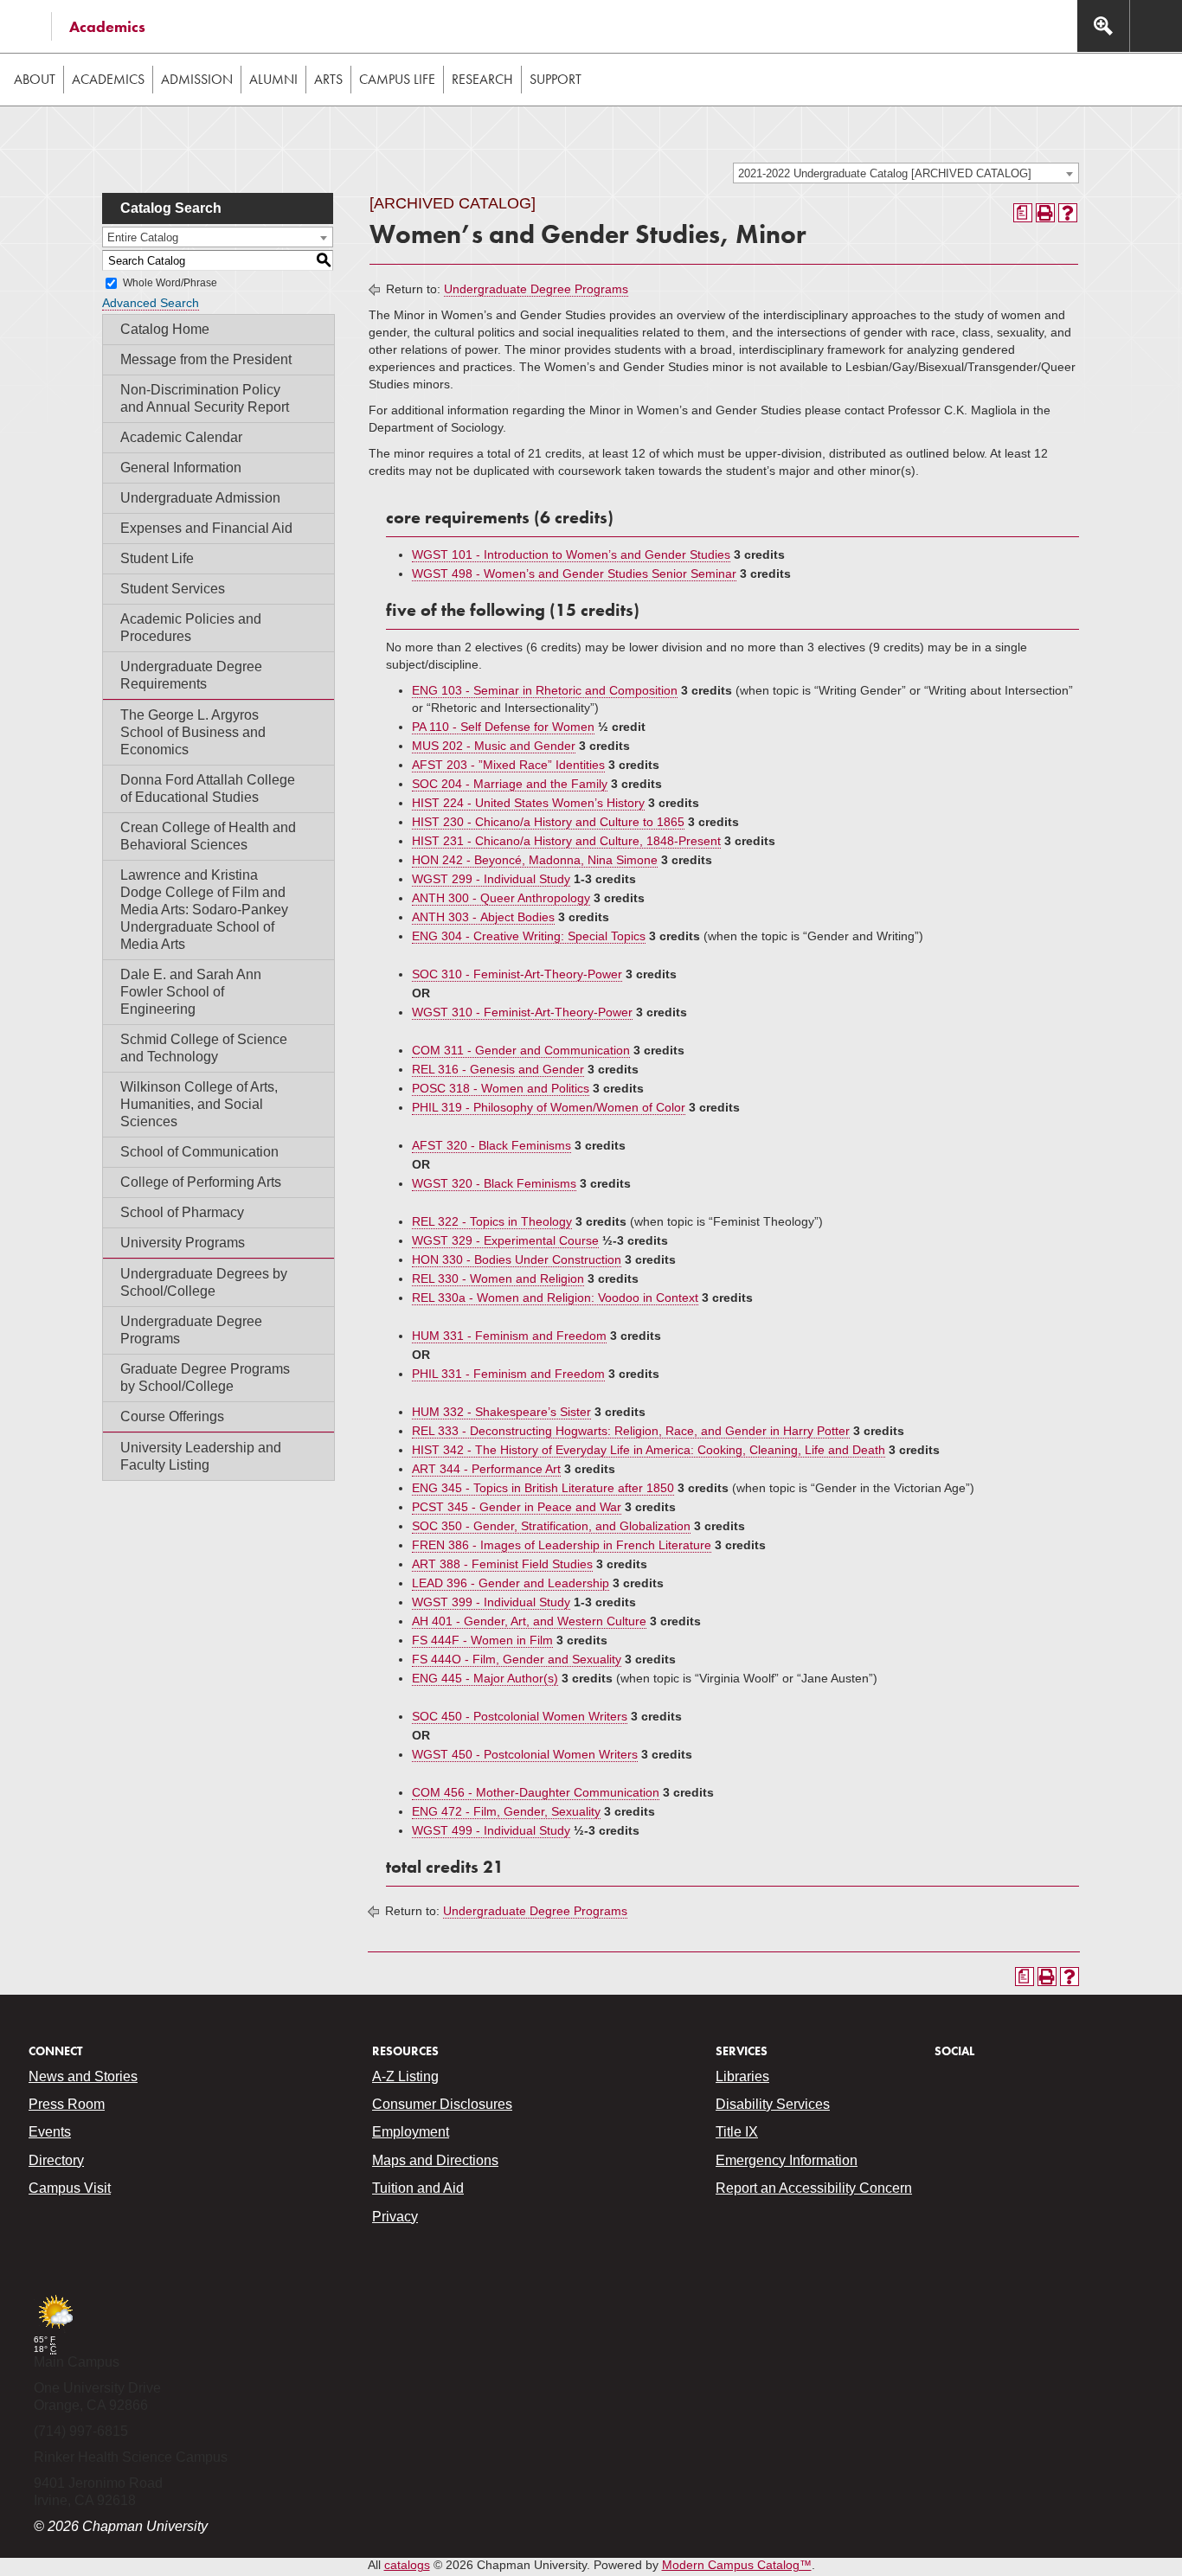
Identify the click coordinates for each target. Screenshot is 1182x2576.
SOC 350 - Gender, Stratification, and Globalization (551, 1526)
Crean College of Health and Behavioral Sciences (208, 836)
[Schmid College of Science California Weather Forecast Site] (55, 2330)
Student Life (157, 558)
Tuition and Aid (418, 2188)
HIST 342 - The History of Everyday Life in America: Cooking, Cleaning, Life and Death (649, 1450)
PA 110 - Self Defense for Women (503, 727)
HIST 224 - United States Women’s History (528, 803)
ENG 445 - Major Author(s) (485, 1678)
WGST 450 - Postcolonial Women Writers (525, 1754)
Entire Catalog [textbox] (143, 237)
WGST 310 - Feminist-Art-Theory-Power (522, 1012)
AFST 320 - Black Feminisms (491, 1145)
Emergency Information (787, 2160)
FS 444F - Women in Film (482, 1640)
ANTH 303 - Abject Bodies (483, 917)
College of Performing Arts (201, 1182)
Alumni (273, 79)
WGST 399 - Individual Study (491, 1602)
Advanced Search (151, 303)
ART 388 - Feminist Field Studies (502, 1564)
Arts (328, 79)
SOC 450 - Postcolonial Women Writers (520, 1716)
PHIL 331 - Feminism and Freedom (508, 1374)
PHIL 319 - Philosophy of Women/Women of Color (549, 1107)
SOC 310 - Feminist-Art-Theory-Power (517, 974)
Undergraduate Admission (200, 498)
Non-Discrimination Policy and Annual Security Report (205, 398)
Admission (197, 79)
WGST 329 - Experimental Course (505, 1240)
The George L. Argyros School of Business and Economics (193, 732)
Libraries (742, 2076)
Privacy (395, 2217)
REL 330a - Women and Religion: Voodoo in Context (555, 1298)
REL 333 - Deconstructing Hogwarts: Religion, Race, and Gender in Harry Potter (631, 1431)
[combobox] (906, 173)
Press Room (67, 2104)
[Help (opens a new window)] (1068, 213)
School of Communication (199, 1152)
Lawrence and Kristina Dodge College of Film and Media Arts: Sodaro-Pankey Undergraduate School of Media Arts (204, 910)
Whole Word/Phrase (170, 283)
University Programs (183, 1243)
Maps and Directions (435, 2160)
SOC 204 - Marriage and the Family (510, 784)
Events (50, 2132)
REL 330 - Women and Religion (498, 1278)
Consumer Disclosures (442, 2104)
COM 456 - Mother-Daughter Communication (536, 1792)
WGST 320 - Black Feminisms (494, 1183)
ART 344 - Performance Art (486, 1469)
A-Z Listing (405, 2076)
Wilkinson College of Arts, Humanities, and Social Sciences (199, 1104)
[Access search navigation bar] (1103, 26)
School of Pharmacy (182, 1212)
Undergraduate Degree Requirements (191, 675)
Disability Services (773, 2104)
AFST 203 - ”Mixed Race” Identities (508, 765)
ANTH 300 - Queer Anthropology (501, 898)
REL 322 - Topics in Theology (492, 1221)
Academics (107, 26)
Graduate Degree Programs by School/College (205, 1378)
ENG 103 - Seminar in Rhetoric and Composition (545, 690)
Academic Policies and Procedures (191, 628)
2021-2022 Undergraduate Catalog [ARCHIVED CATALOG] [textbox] (885, 173)
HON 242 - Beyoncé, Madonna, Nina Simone (535, 860)
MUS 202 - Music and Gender (494, 746)
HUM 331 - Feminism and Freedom (509, 1336)
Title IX (737, 2132)
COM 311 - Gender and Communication (521, 1050)
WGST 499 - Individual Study (491, 1830)
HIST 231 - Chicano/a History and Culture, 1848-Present (566, 841)
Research (482, 79)
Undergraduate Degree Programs (191, 1330)
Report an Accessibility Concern (814, 2188)
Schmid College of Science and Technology (204, 1048)
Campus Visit (70, 2188)
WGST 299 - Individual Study (491, 879)
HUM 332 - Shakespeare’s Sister (501, 1412)
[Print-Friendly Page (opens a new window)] (1045, 213)
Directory (56, 2160)
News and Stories (83, 2076)
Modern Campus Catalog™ (737, 2565)
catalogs (407, 2565)
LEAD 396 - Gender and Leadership (511, 1583)
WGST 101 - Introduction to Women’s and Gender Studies (571, 554)
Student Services (173, 589)
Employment (411, 2132)
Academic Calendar (181, 437)
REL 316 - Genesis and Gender (498, 1069)
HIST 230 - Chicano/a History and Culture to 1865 (548, 822)
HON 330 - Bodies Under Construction (517, 1259)
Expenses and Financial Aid (206, 528)
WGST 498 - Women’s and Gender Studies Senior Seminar (574, 574)
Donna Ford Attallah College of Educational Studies (208, 788)
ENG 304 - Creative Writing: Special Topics (529, 936)
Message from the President (206, 359)
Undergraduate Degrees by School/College (204, 1282)
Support (556, 79)
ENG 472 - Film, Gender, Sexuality (506, 1811)
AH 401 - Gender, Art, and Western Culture (529, 1621)
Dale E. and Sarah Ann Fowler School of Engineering (191, 992)
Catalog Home (165, 329)
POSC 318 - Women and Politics (501, 1088)
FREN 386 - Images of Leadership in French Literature (562, 1545)
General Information (181, 468)
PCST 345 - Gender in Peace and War (517, 1507)
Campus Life (397, 79)
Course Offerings (172, 1416)
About (35, 79)
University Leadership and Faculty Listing (201, 1456)
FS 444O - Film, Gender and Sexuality (517, 1659)
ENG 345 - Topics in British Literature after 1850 (543, 1488)
